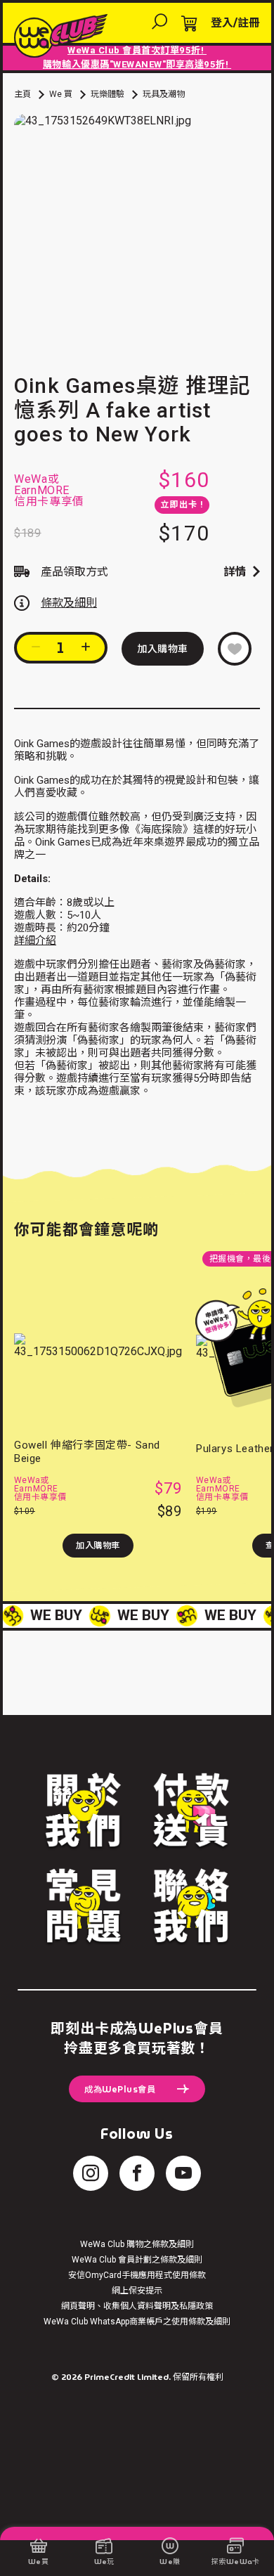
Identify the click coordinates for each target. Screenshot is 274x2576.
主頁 (22, 94)
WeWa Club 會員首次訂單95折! (137, 50)
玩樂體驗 (107, 94)
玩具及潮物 (164, 94)
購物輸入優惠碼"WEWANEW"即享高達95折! (137, 64)
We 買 (61, 94)
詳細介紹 (35, 940)
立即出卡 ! (182, 505)
